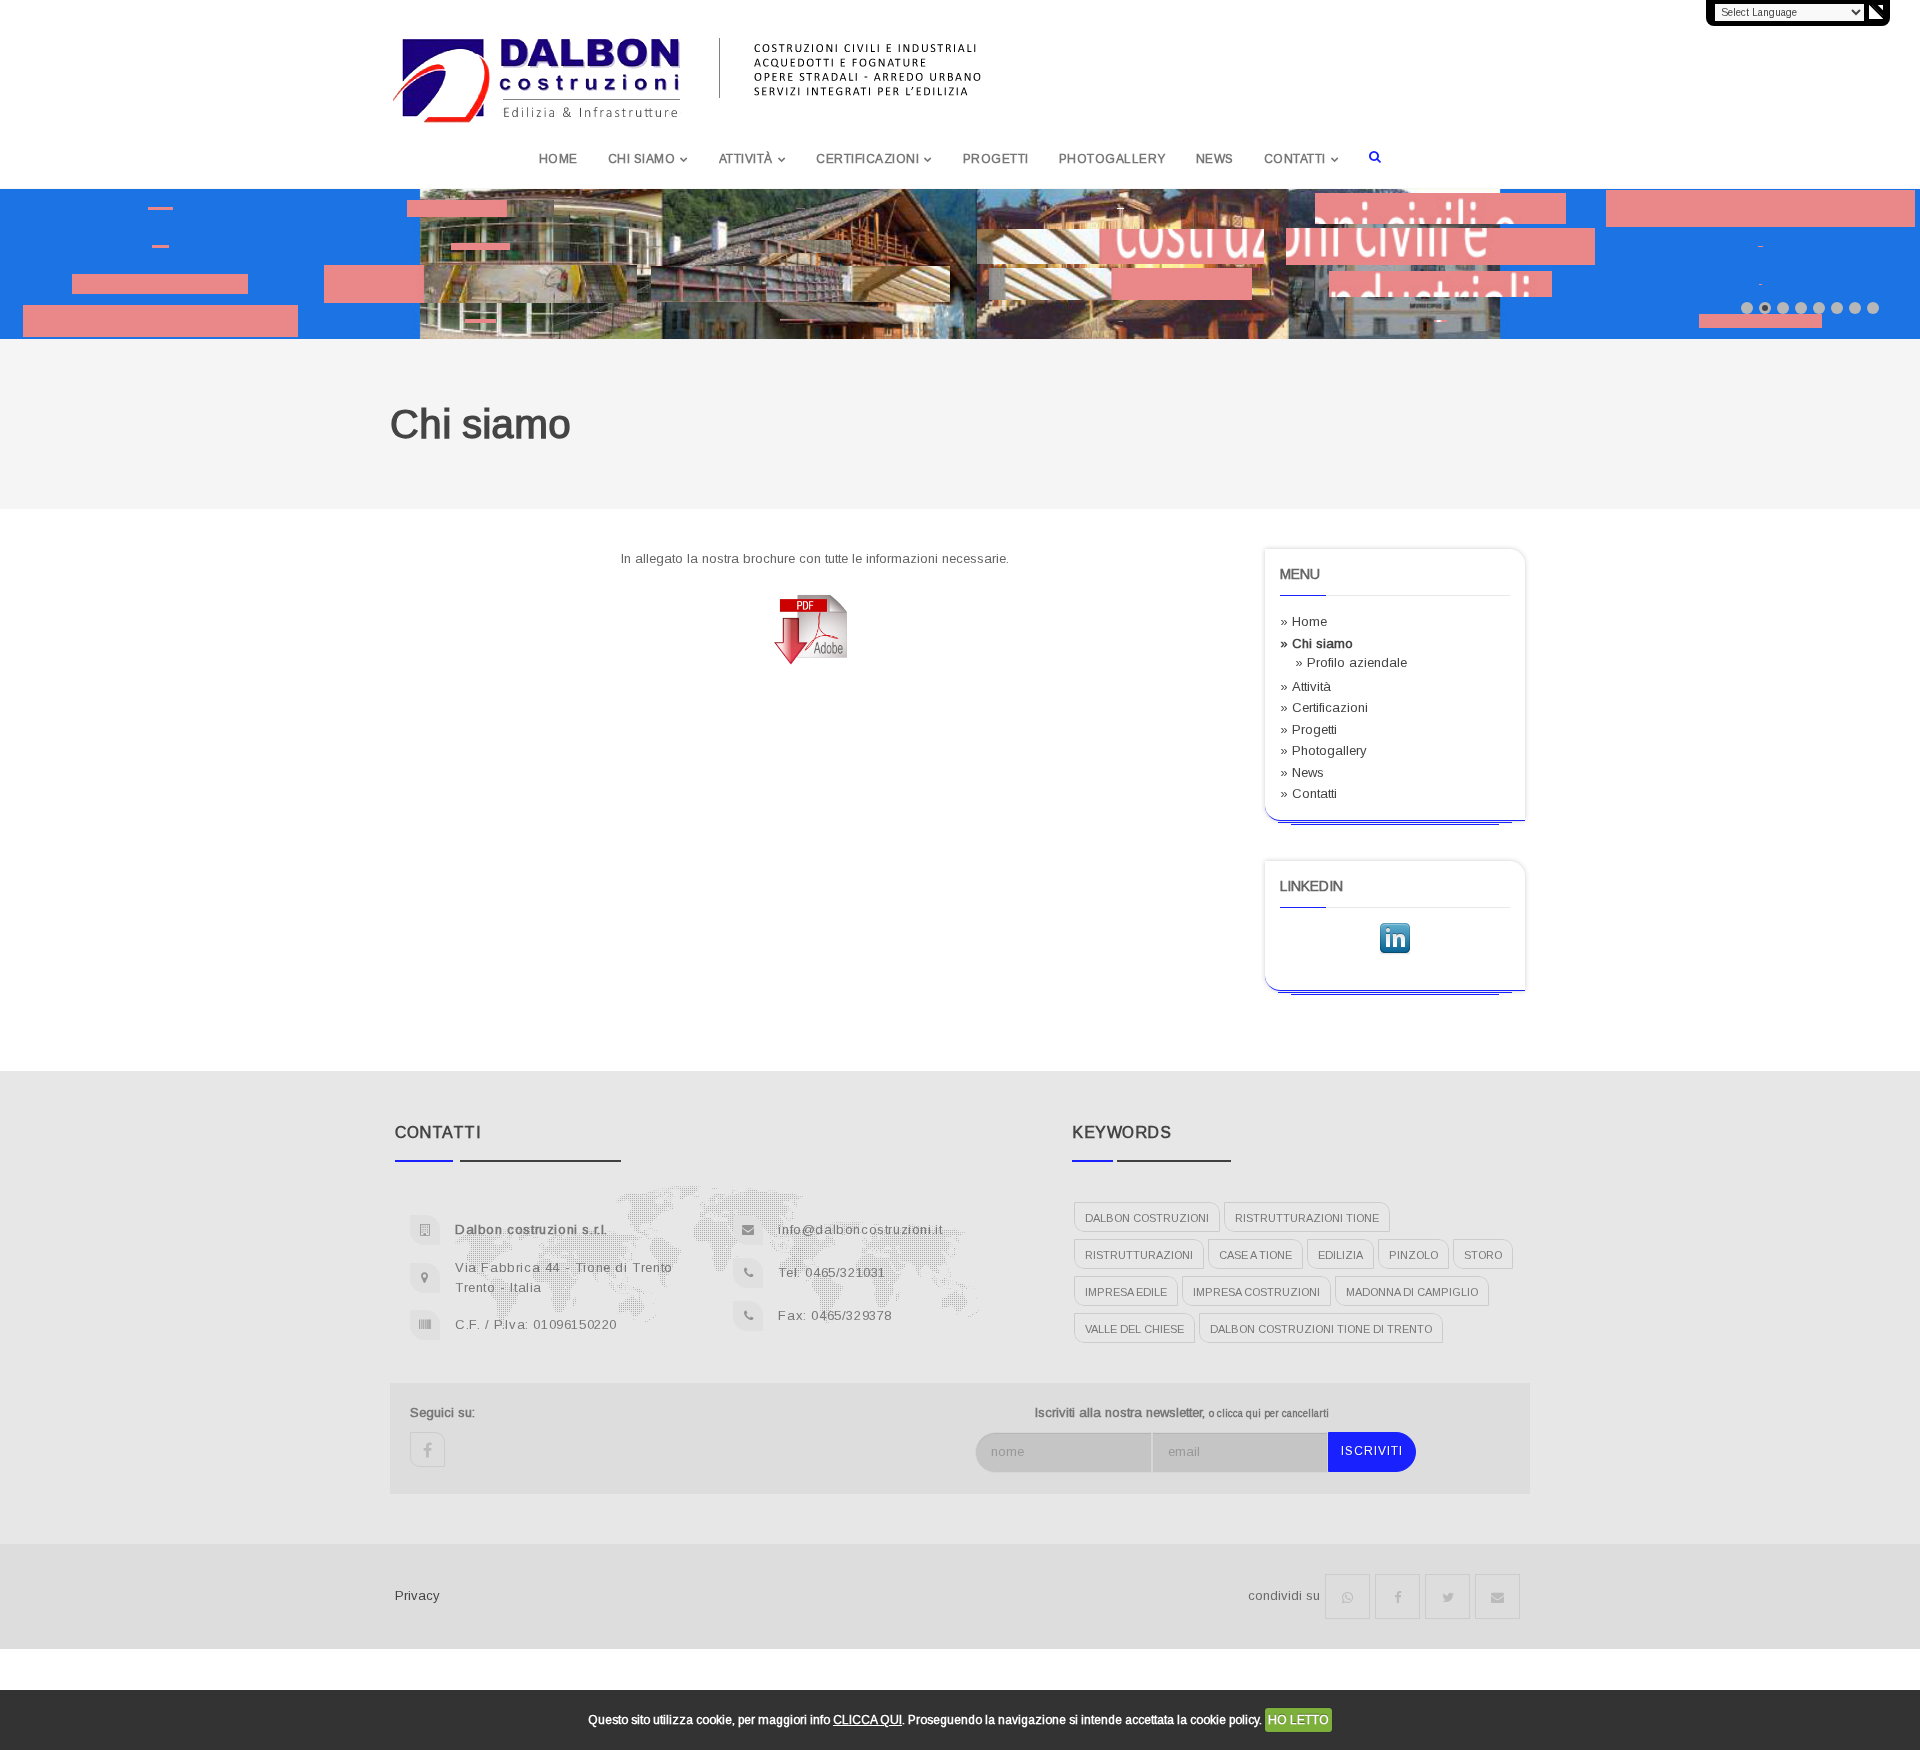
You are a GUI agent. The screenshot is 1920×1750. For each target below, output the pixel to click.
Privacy (417, 1595)
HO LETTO (1298, 1720)
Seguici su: (442, 1412)
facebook (427, 1449)
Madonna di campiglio (1412, 1292)
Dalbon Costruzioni (1147, 1218)
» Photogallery (1323, 750)
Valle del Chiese (1134, 1329)
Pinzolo (1413, 1255)
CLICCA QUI (867, 1720)
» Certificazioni (1324, 707)
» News (1302, 772)
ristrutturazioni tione (1307, 1218)
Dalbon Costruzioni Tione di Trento (1321, 1329)
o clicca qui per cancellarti (1269, 1413)
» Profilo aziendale (1351, 662)
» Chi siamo (1316, 643)
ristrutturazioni (1139, 1255)
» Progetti (1308, 729)
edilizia (1340, 1255)
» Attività (1305, 686)
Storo (1483, 1255)
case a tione (1255, 1255)
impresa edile (1126, 1292)
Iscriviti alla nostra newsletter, (1182, 1412)
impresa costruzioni (1256, 1292)
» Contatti (1308, 793)
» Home (1303, 621)
